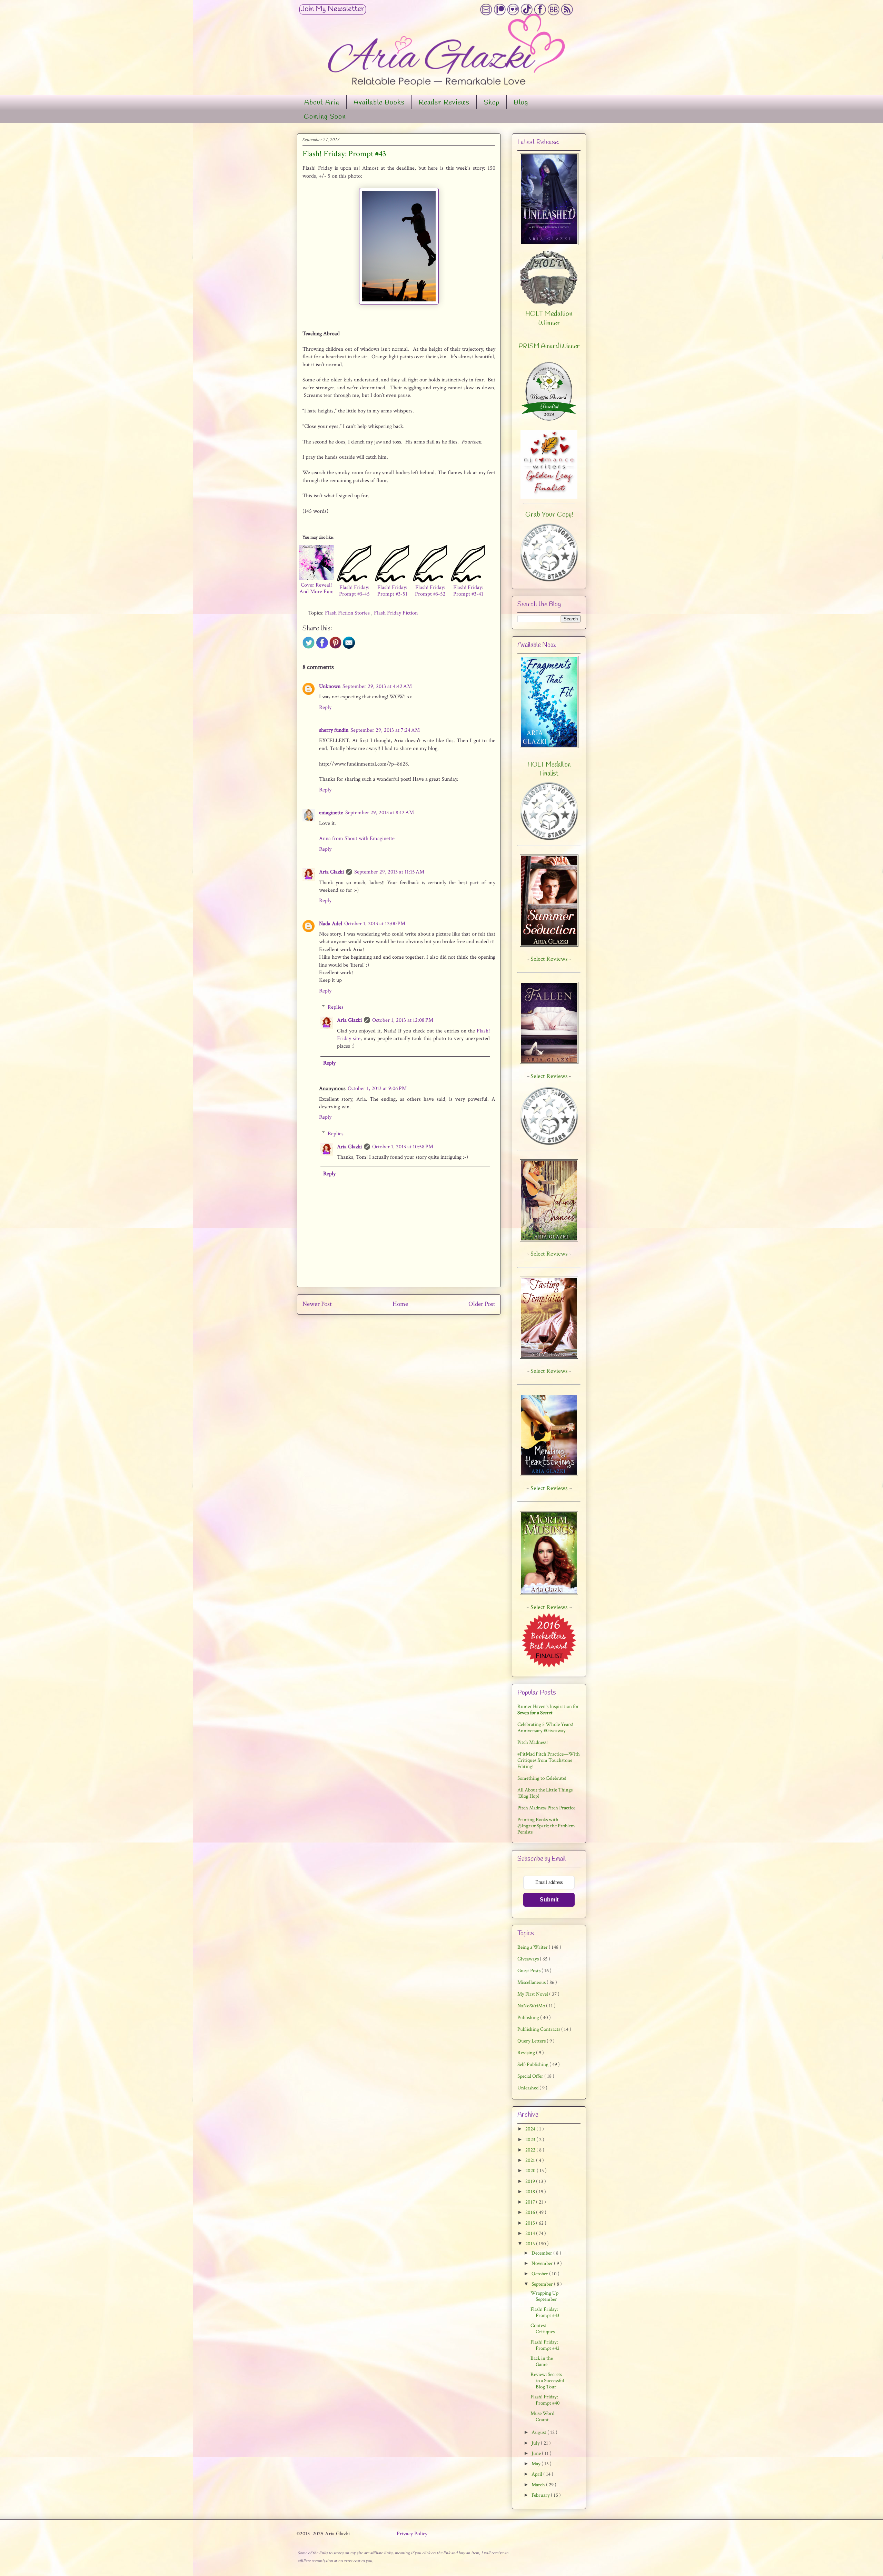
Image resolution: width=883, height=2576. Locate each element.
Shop (492, 103)
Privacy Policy (412, 2534)
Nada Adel (331, 924)
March (539, 2485)
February (541, 2495)
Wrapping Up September (544, 2296)
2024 (531, 2129)
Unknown (330, 686)
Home (400, 1304)
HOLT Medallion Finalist (549, 769)
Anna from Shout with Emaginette (357, 838)
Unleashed (528, 2088)
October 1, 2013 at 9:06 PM (377, 1089)
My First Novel (533, 1994)
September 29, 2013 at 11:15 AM (389, 872)
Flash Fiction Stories (348, 613)
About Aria (322, 103)
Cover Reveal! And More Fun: (316, 588)
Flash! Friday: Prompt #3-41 (468, 591)
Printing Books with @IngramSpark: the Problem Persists (546, 1826)
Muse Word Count (542, 2417)
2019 (531, 2181)
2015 (531, 2223)
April (537, 2474)
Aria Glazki (331, 872)
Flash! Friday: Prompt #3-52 (430, 591)
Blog (521, 103)
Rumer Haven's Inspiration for (548, 1710)
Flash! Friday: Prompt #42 (545, 2345)
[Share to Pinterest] (335, 647)
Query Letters (532, 2041)
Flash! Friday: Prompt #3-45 (354, 591)
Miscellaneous (532, 1982)
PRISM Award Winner (549, 347)
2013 (531, 2244)
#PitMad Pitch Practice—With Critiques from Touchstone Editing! (549, 1760)
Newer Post (317, 1304)
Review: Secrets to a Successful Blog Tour (547, 2381)
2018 (531, 2192)
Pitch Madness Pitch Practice (546, 1808)
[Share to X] (309, 647)
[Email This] (349, 647)
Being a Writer (533, 1947)
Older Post (482, 1304)
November (543, 2263)
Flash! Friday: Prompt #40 (545, 2400)
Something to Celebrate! (542, 1778)
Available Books (379, 103)
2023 (531, 2140)
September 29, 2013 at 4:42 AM (377, 686)
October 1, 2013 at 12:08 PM (403, 1020)
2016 (531, 2212)
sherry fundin (334, 730)
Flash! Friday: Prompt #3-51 (392, 591)
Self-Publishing (533, 2064)
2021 (531, 2160)
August (539, 2432)
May (537, 2464)
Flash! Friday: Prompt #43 (545, 2312)
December (542, 2253)
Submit (549, 1900)
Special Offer (531, 2076)
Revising (527, 2053)
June (537, 2453)
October (540, 2274)
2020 (531, 2171)
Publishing (529, 2018)
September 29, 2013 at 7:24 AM (385, 730)
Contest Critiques (543, 2329)
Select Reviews (549, 1488)
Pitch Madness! (533, 1742)
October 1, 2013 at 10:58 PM (403, 1147)
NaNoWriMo (532, 2006)
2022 (531, 2150)
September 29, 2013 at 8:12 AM (380, 813)
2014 (531, 2233)
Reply (325, 707)
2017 (531, 2202)
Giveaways (529, 1959)
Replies (336, 1007)
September (543, 2284)
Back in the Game (542, 2361)
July (536, 2443)
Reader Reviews (444, 103)
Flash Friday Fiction (396, 613)
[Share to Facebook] (322, 647)
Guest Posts (529, 1971)
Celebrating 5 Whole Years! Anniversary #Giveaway (545, 1728)
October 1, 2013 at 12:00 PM (375, 924)
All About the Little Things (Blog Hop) (545, 1793)
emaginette (331, 813)
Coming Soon (325, 117)
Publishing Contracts (539, 2029)
